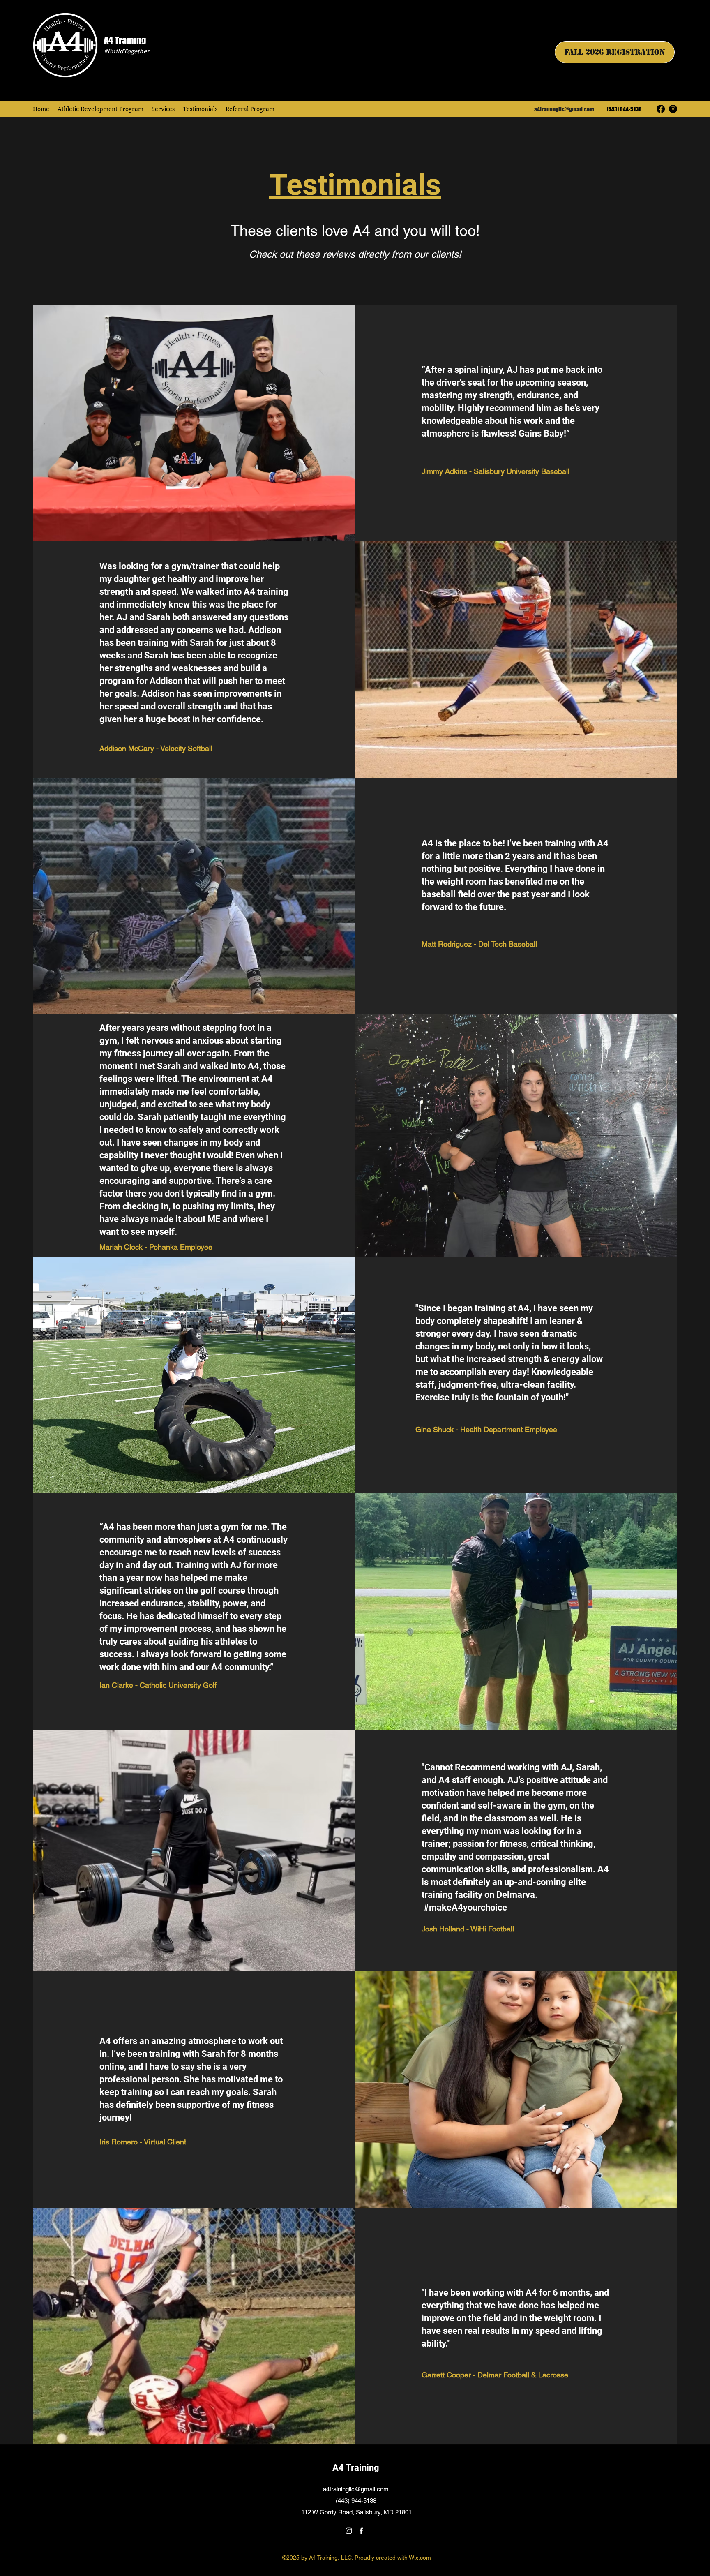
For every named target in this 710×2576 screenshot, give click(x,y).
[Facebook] (661, 109)
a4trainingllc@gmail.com (564, 109)
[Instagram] (673, 109)
